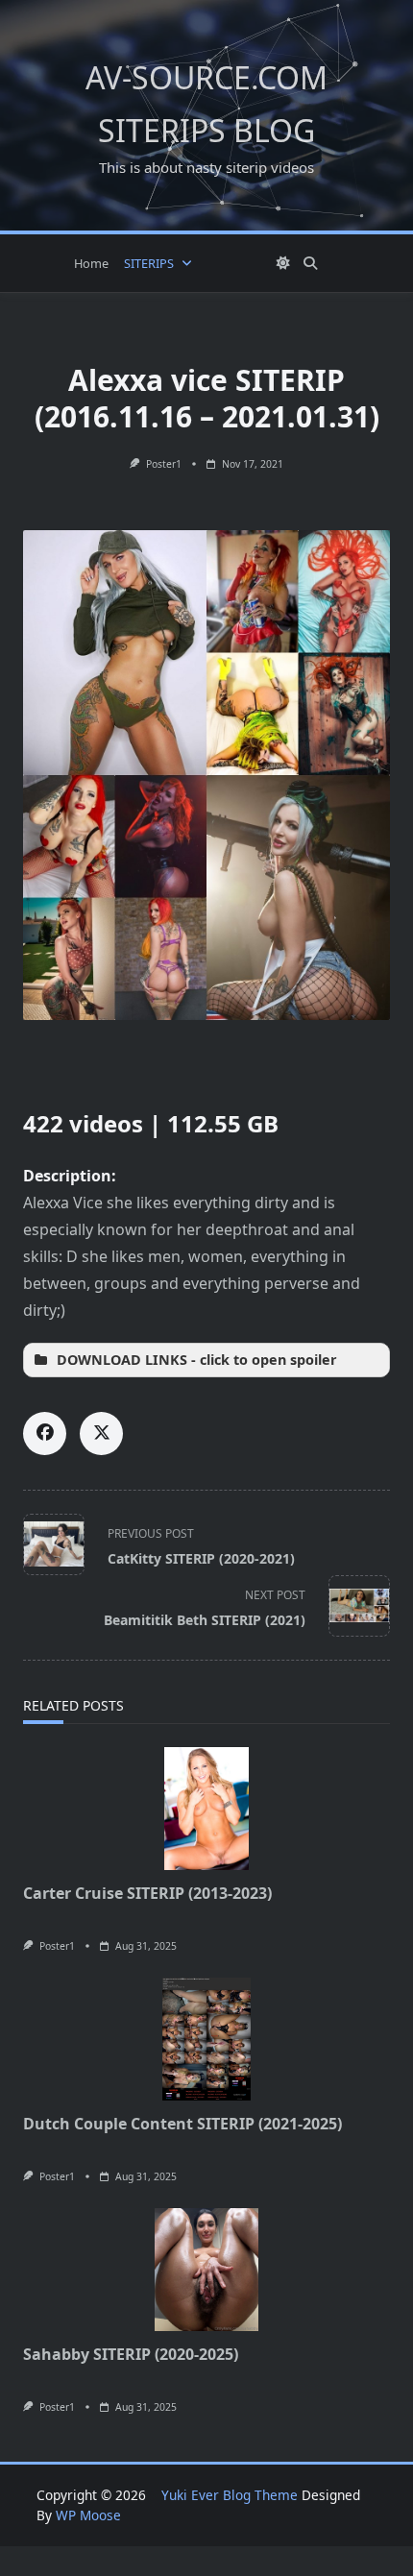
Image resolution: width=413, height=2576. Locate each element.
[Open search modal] (310, 263)
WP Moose (88, 2515)
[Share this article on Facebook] (45, 1434)
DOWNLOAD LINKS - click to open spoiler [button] (197, 1360)
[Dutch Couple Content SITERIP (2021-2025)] (206, 2039)
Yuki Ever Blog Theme (230, 2495)
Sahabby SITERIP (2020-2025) (131, 2354)
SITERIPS (149, 263)
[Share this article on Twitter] (101, 1434)
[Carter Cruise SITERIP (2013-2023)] (206, 1809)
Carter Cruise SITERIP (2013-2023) (147, 1893)
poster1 (164, 464)
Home (91, 263)
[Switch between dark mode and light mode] (283, 263)
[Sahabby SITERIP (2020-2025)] (206, 2270)
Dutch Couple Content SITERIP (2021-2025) (182, 2124)
